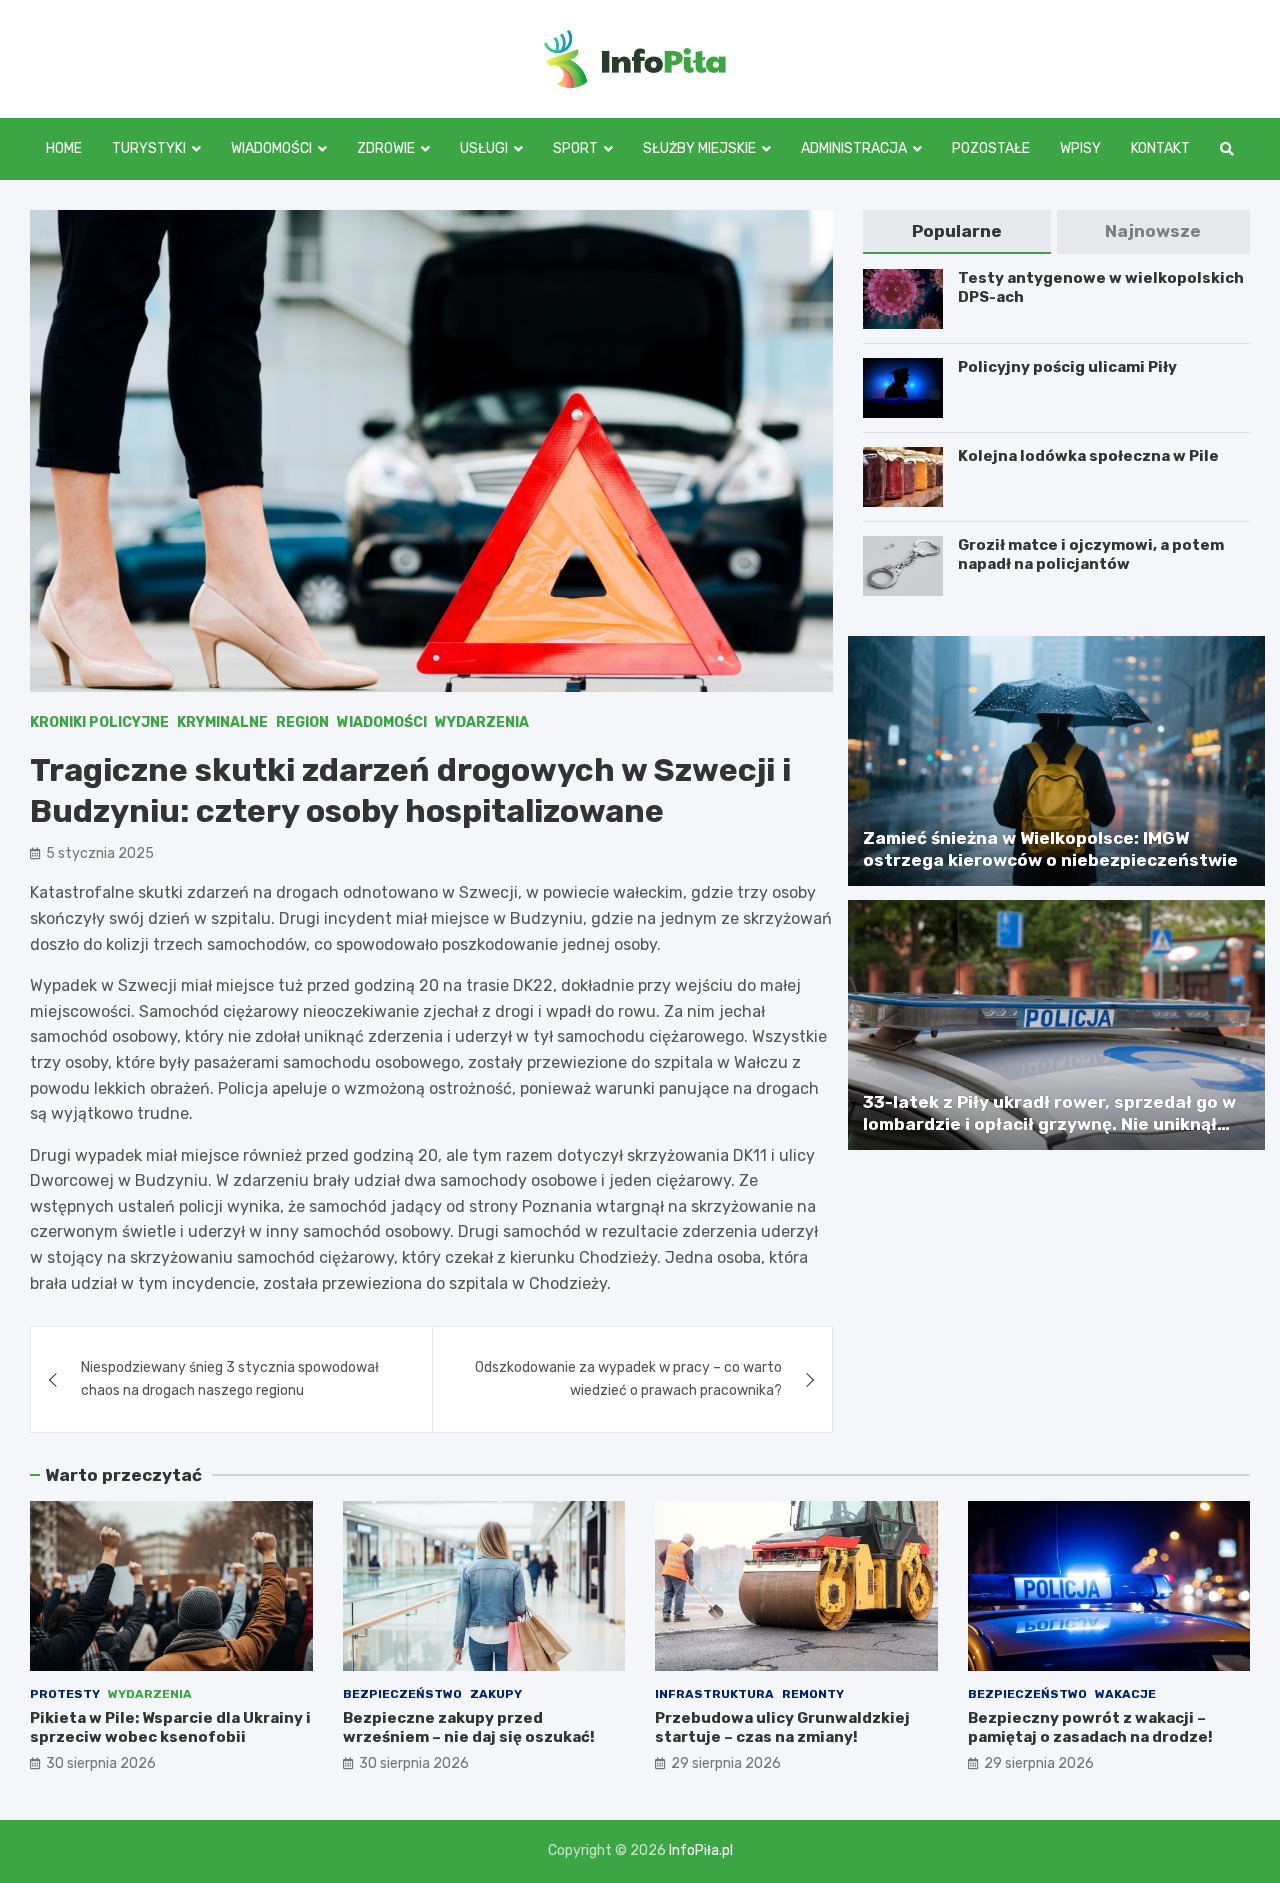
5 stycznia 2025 (100, 853)
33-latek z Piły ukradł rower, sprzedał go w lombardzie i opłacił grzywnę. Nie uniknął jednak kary (1049, 1124)
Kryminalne (222, 722)
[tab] (956, 231)
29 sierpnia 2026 (726, 1763)
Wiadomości (271, 148)
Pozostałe (991, 148)
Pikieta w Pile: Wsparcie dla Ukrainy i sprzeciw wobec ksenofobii (170, 1728)
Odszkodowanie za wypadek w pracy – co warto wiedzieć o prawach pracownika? (628, 1378)
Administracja (854, 148)
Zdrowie (386, 148)
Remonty (813, 1694)
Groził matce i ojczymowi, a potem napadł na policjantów (1091, 555)
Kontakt (1160, 148)
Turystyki (149, 148)
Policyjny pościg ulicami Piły (1067, 367)
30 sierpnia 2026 (101, 1763)
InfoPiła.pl (701, 1850)
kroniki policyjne (99, 722)
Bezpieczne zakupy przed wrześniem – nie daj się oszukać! (469, 1728)
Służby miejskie (699, 148)
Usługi (484, 148)
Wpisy (1080, 148)
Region (302, 722)
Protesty (65, 1694)
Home (64, 148)
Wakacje (1125, 1694)
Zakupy (496, 1694)
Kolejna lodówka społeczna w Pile (1088, 456)
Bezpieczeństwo (402, 1694)
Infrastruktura (714, 1694)
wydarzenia (482, 722)
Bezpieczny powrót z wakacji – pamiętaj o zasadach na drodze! (1090, 1728)
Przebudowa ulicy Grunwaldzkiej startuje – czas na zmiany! (782, 1728)
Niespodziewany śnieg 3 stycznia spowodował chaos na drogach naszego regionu (230, 1378)
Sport (575, 148)
